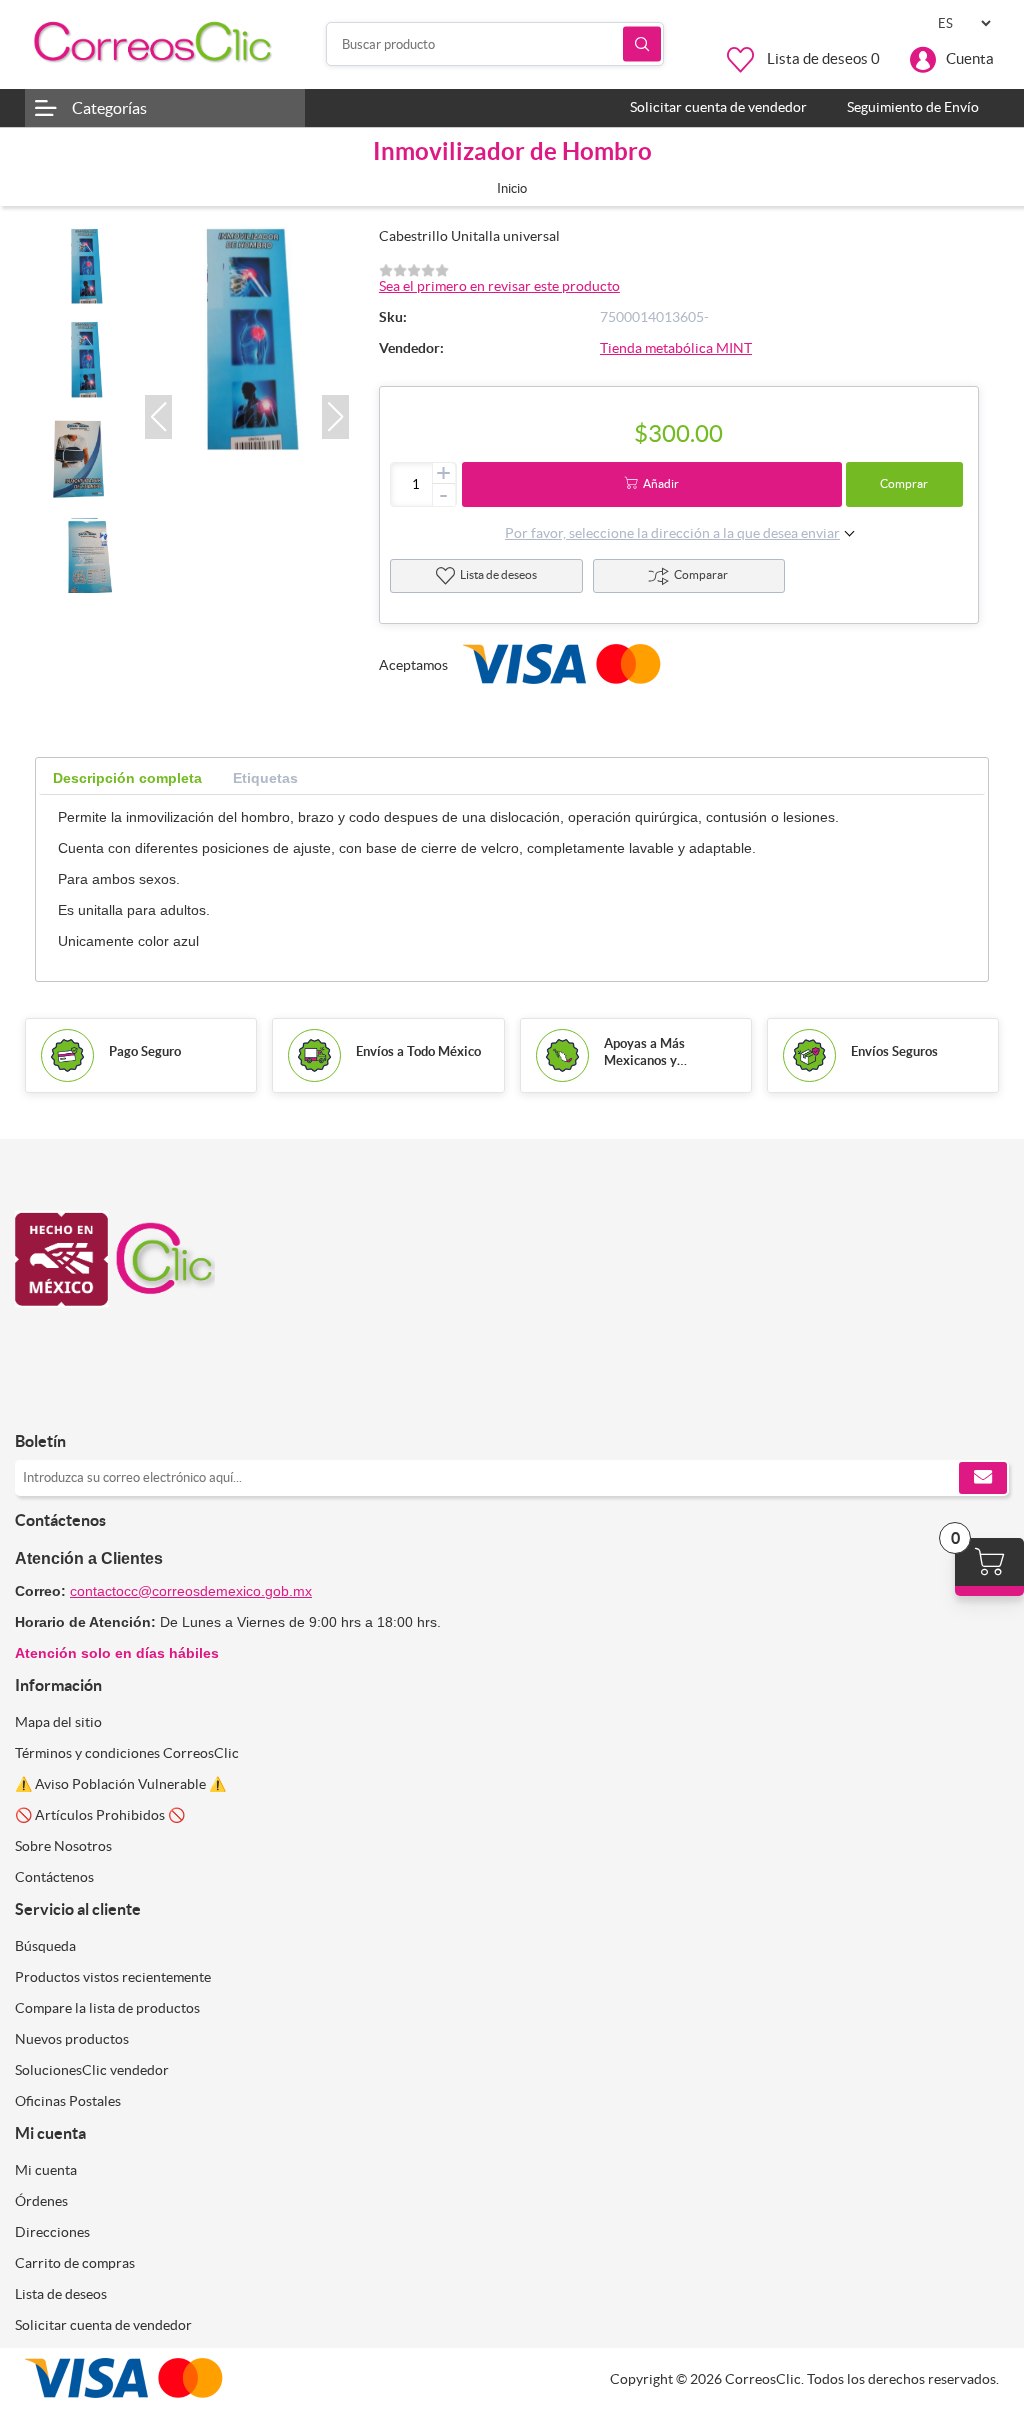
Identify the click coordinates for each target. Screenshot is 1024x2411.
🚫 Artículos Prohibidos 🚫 (100, 1815)
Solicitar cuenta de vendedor (103, 2325)
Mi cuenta (46, 2170)
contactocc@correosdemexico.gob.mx (191, 1591)
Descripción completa (127, 778)
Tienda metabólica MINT (676, 348)
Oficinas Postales (68, 2101)
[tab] (127, 778)
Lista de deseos (498, 574)
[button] (158, 417)
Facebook (37, 1399)
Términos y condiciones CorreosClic (127, 1753)
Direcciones (52, 2232)
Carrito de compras (75, 2263)
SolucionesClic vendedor (92, 2070)
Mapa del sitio (58, 1722)
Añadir (661, 483)
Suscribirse (983, 1478)
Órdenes (41, 2201)
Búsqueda (642, 44)
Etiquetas (265, 778)
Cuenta (970, 58)
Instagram (82, 1399)
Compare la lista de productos (107, 2008)
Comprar (904, 483)
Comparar (701, 574)
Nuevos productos (72, 2039)
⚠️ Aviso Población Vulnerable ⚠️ (120, 1784)
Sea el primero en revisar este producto (499, 286)
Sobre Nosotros (63, 1846)
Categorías (109, 108)
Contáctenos (54, 1877)
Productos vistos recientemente (113, 1977)
